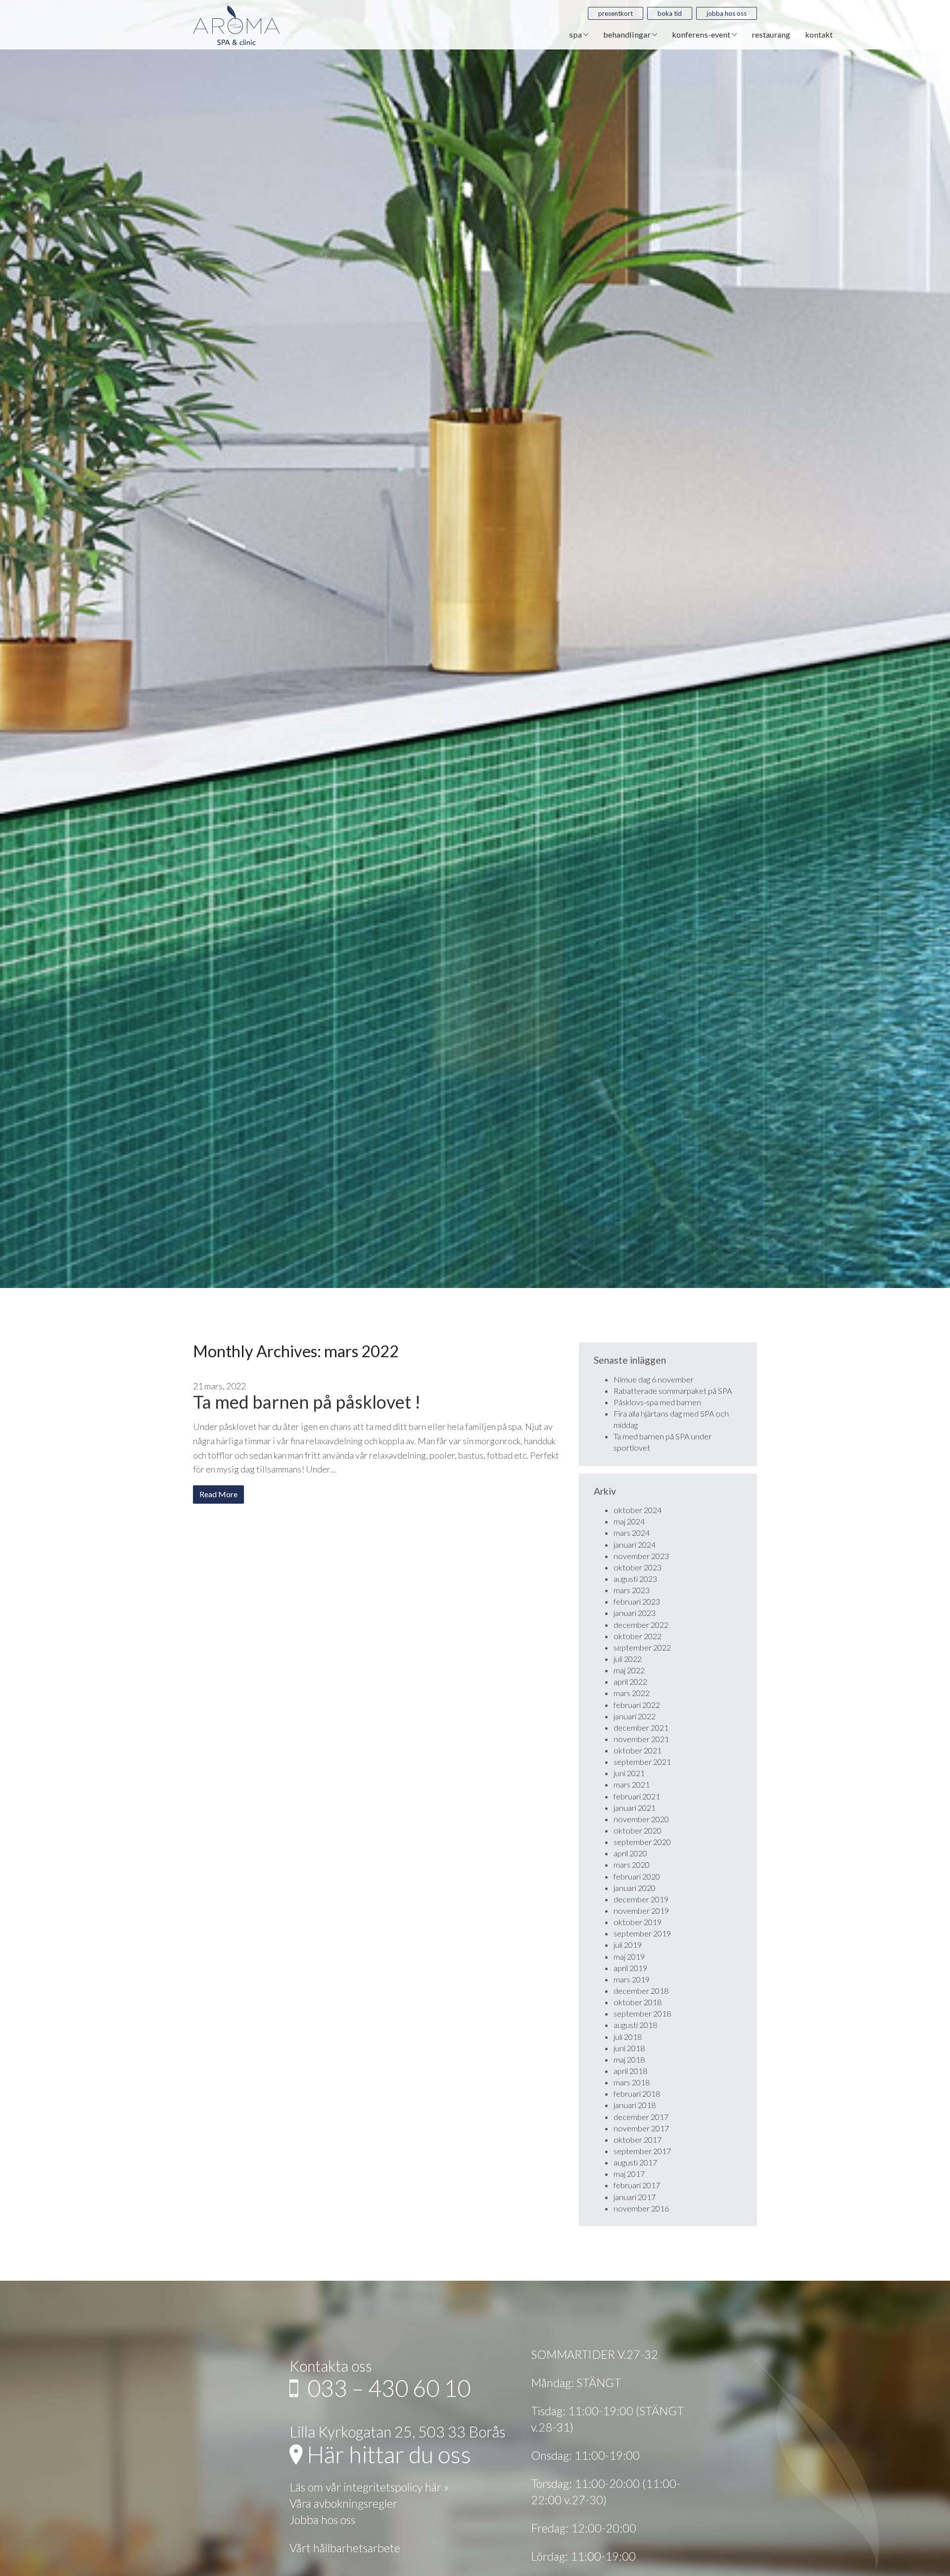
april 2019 (630, 1968)
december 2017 (641, 2117)
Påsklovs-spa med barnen (657, 1402)
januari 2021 (635, 1808)
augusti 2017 (635, 2162)
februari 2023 (637, 1601)
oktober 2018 (638, 2002)
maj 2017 (629, 2174)
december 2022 (641, 1625)
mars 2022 (632, 1693)
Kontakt (819, 34)
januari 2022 (635, 1716)
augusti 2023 (635, 1579)
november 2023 (641, 1556)
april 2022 (630, 1681)
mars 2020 (632, 1864)
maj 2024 (629, 1521)
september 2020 (642, 1842)
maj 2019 (629, 1956)
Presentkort (616, 13)
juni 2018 (629, 2048)
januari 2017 (635, 2197)
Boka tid (670, 13)
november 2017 (641, 2128)
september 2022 (642, 1647)
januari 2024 (635, 1544)
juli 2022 (628, 1659)
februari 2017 (637, 2185)
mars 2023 (632, 1590)
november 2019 (641, 1910)
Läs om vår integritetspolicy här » (369, 2487)
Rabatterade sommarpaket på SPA (673, 1391)
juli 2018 (628, 2037)
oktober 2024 (638, 1510)
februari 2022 (637, 1705)
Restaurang (771, 34)
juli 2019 (628, 1945)
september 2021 (642, 1762)
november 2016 (641, 2208)
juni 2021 (629, 1773)
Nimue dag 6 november (654, 1379)
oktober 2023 (638, 1567)
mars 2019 (632, 1979)
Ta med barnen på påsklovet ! (307, 1402)
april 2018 (630, 2071)
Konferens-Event (702, 34)
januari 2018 (635, 2105)
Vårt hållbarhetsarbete (345, 2548)
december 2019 (641, 1899)
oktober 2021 (638, 1750)
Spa (576, 34)
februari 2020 (637, 1876)
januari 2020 (635, 1888)
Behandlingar (628, 34)
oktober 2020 (638, 1830)
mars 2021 (632, 1784)
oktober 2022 (638, 1636)
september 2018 (642, 2013)
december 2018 (641, 1991)
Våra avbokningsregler (343, 2503)
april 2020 (630, 1853)
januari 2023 (635, 1613)
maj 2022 (629, 1670)
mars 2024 (632, 1533)
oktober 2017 (638, 2139)
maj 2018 (629, 2059)
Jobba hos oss (727, 13)
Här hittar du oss (387, 2454)
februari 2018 (637, 2093)
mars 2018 (632, 2082)
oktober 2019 (638, 1922)
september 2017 (642, 2151)
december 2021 (641, 1727)
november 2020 (641, 1819)
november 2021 (641, 1739)
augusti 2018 (635, 2025)
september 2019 (642, 1933)
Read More (218, 1494)
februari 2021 (637, 1796)
